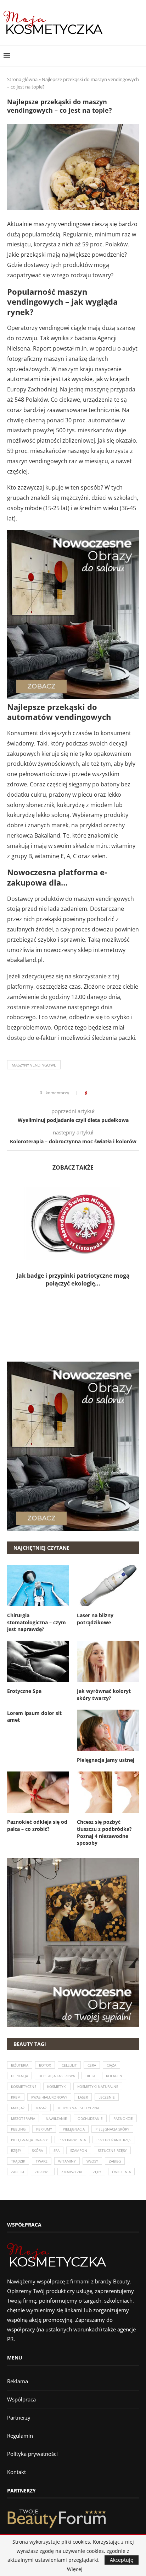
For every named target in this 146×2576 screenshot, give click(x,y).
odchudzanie (90, 2118)
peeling (18, 2129)
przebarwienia (72, 2140)
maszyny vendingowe (34, 1065)
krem (16, 2097)
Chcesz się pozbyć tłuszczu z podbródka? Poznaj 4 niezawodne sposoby (104, 1832)
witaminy (67, 2161)
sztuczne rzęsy (112, 2150)
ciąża (111, 2065)
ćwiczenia (121, 2172)
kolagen (114, 2076)
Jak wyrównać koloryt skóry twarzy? (104, 1695)
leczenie (107, 2097)
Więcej (75, 2569)
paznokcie (123, 2118)
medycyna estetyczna (78, 2108)
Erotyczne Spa (24, 1691)
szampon (79, 2150)
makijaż (18, 2108)
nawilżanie (56, 2118)
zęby (97, 2172)
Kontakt (16, 2472)
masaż (41, 2108)
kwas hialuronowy (49, 2097)
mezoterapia (23, 2118)
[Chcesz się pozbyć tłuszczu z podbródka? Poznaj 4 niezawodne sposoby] (108, 1792)
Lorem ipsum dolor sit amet (34, 1717)
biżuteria (20, 2065)
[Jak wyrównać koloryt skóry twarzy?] (108, 1661)
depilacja (19, 2076)
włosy (92, 2161)
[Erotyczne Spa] (38, 1661)
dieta (90, 2076)
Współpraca (21, 2399)
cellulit (69, 2065)
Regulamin (20, 2436)
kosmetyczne (24, 2086)
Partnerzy (19, 2417)
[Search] (139, 56)
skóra (37, 2150)
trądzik (18, 2161)
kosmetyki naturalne (98, 2086)
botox (45, 2065)
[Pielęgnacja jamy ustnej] (108, 1730)
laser (83, 2097)
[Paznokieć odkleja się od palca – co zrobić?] (38, 1792)
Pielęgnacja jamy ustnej (106, 1760)
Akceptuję (122, 2560)
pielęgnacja (74, 2129)
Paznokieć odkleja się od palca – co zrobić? (37, 1825)
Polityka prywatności (32, 2454)
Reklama (18, 2381)
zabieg (115, 2161)
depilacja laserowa (57, 2076)
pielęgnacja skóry (112, 2129)
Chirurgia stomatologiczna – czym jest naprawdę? (36, 1622)
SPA (57, 2150)
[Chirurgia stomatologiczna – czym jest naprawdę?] (38, 1586)
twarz (42, 2161)
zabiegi (18, 2172)
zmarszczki (72, 2172)
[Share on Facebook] (95, 1093)
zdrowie (43, 2172)
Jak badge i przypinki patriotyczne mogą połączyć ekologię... (73, 1279)
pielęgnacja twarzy (29, 2140)
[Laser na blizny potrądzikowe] (108, 1586)
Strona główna (22, 79)
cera (92, 2065)
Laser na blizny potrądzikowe (95, 1619)
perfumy (44, 2129)
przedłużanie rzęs (114, 2140)
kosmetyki (57, 2086)
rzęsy (16, 2150)
